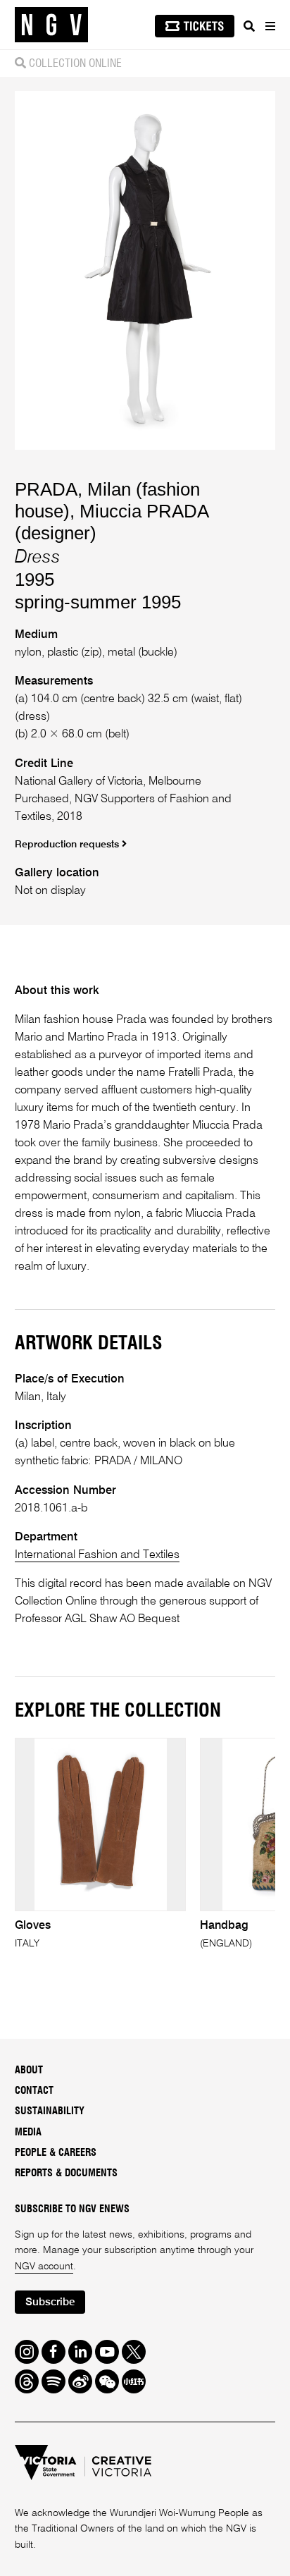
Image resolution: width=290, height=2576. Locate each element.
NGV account (44, 2267)
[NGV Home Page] (51, 25)
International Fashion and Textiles (97, 1555)
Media (28, 2133)
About (29, 2071)
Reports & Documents (66, 2173)
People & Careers (56, 2153)
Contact (34, 2091)
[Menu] (270, 26)
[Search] (249, 26)
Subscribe (50, 2302)
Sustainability (50, 2111)
